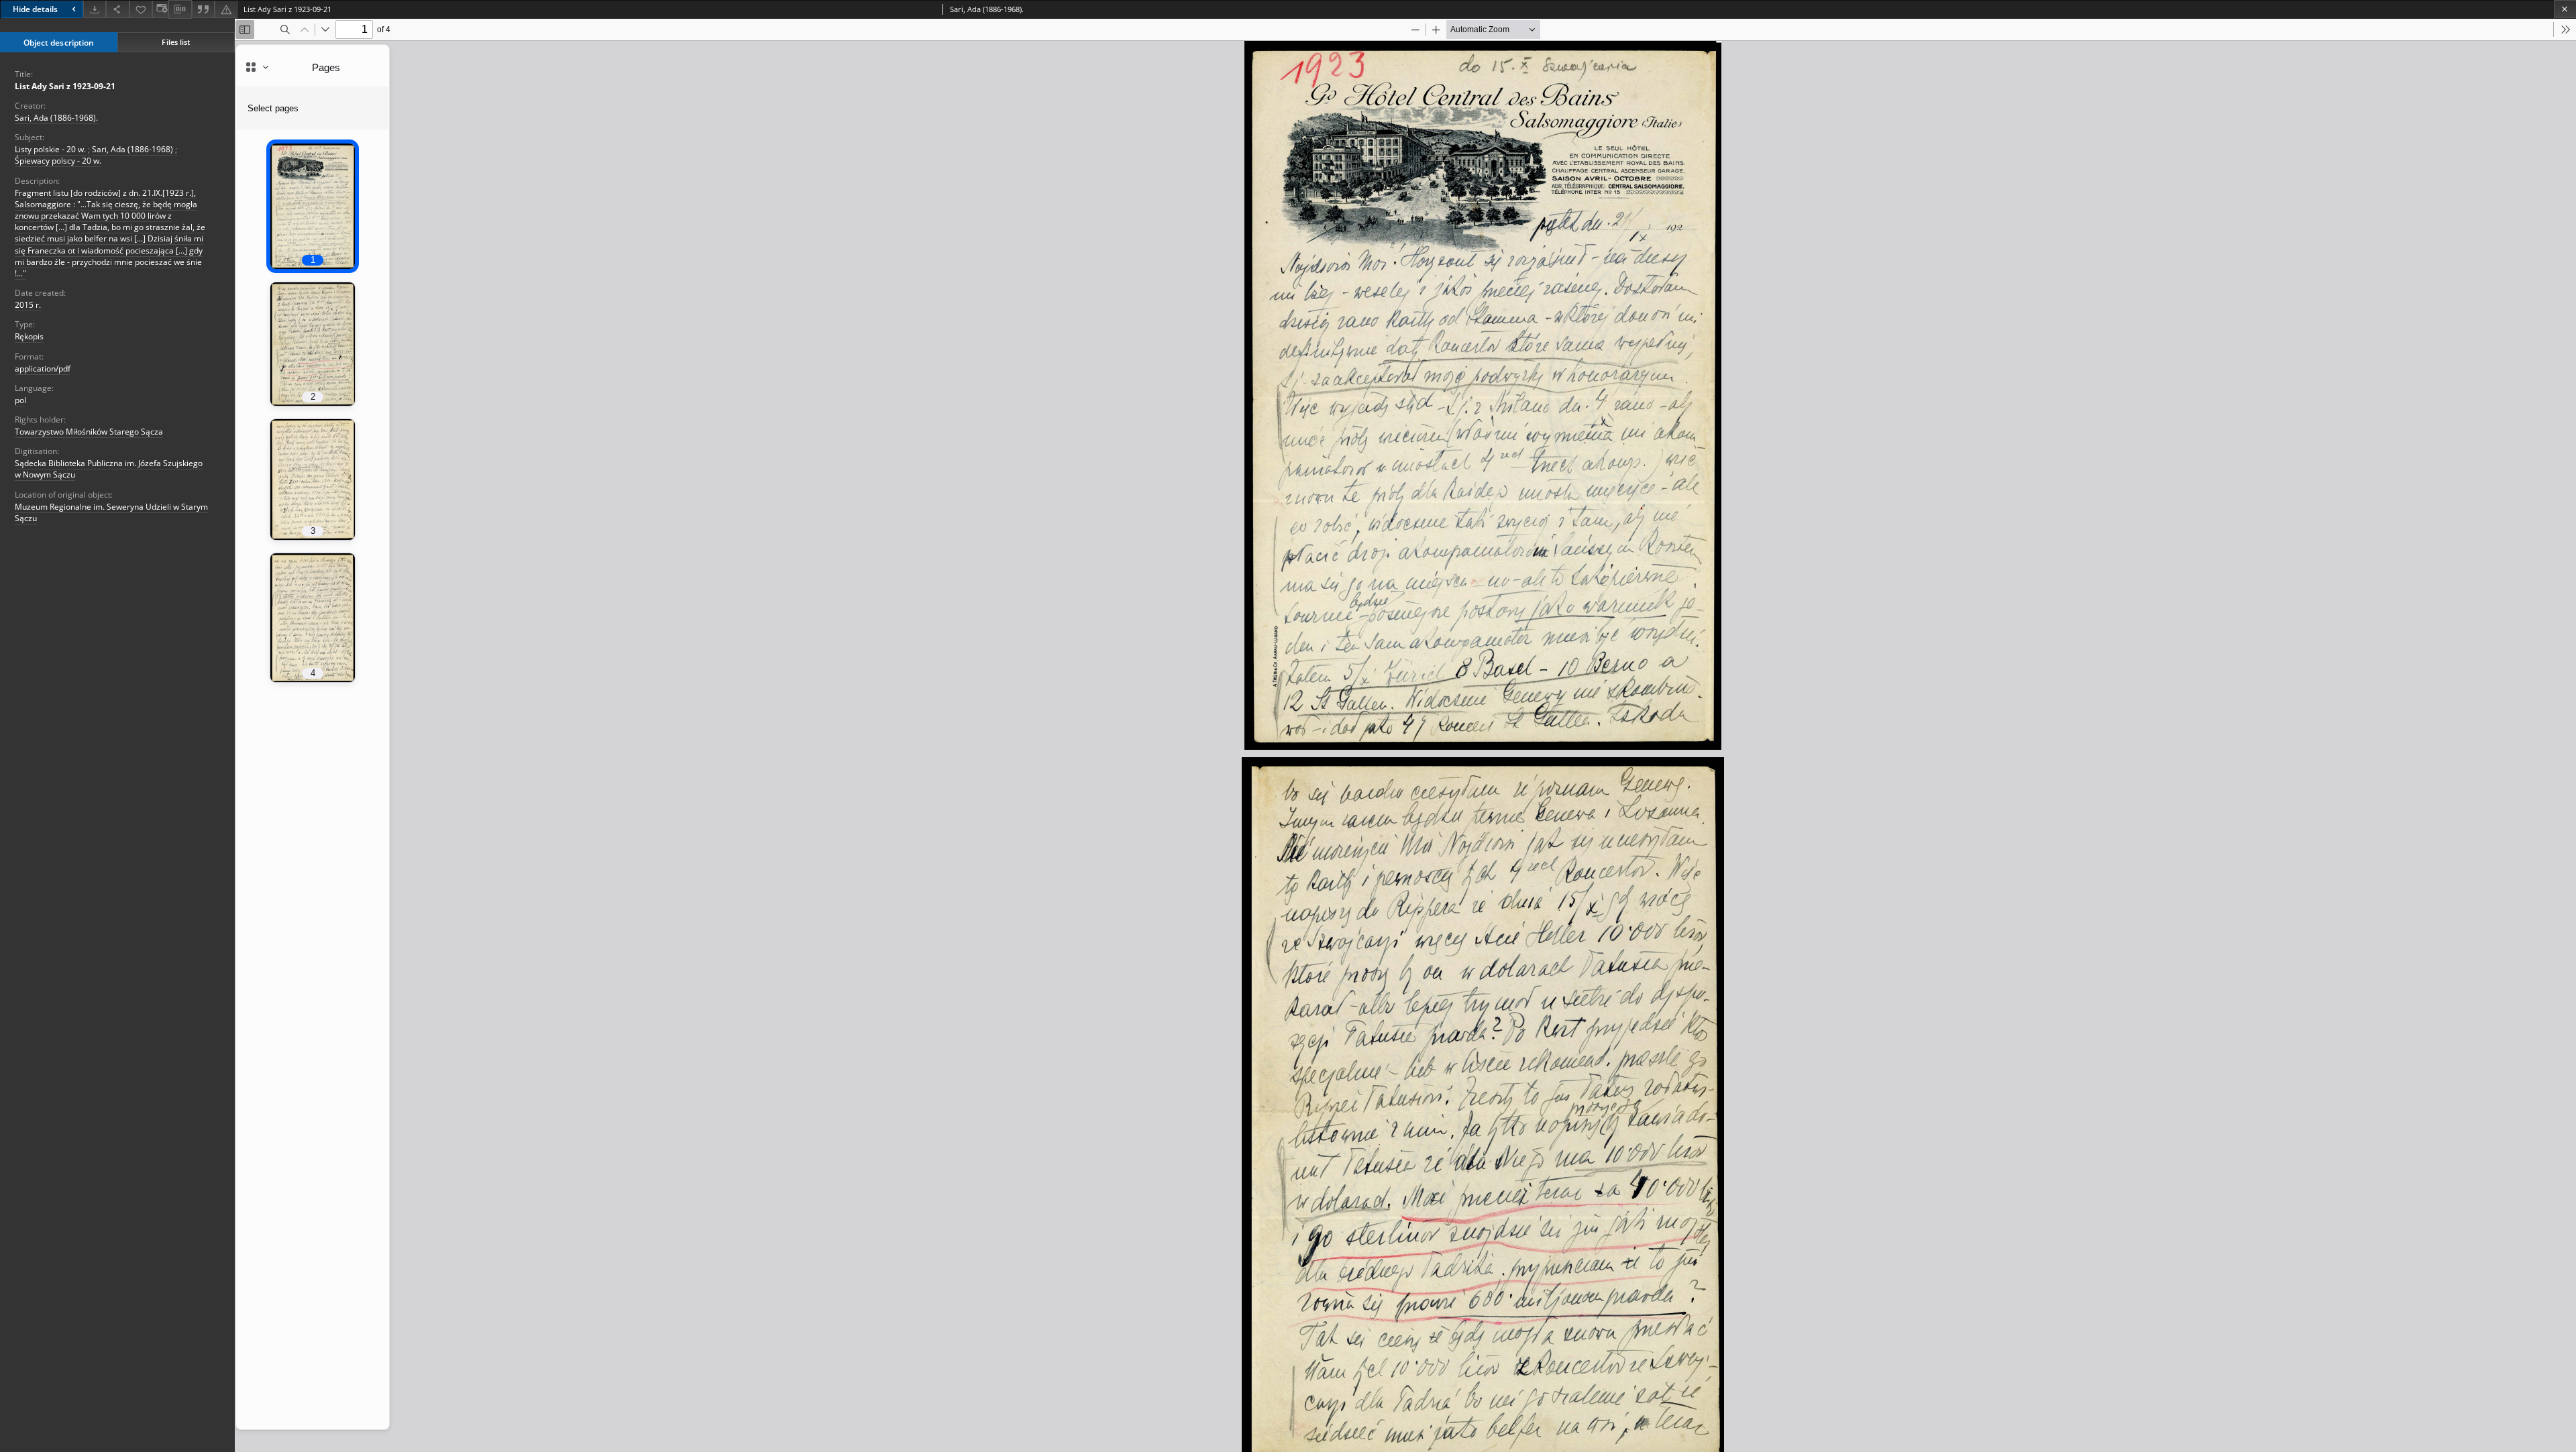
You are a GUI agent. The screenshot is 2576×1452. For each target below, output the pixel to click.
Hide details (35, 9)
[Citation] (203, 9)
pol (20, 400)
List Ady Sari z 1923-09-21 (65, 86)
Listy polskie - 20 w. (50, 149)
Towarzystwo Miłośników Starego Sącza (89, 432)
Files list (176, 42)
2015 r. (28, 305)
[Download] (95, 9)
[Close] (2565, 9)
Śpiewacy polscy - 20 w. (58, 161)
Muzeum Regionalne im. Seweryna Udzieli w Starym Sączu (111, 512)
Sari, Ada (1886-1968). (56, 118)
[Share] (117, 9)
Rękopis (29, 336)
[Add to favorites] (141, 9)
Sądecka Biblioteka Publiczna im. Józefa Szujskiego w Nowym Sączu (109, 469)
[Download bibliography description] (180, 9)
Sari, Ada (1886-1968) (132, 149)
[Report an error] (226, 9)
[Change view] (160, 9)
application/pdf (43, 369)
